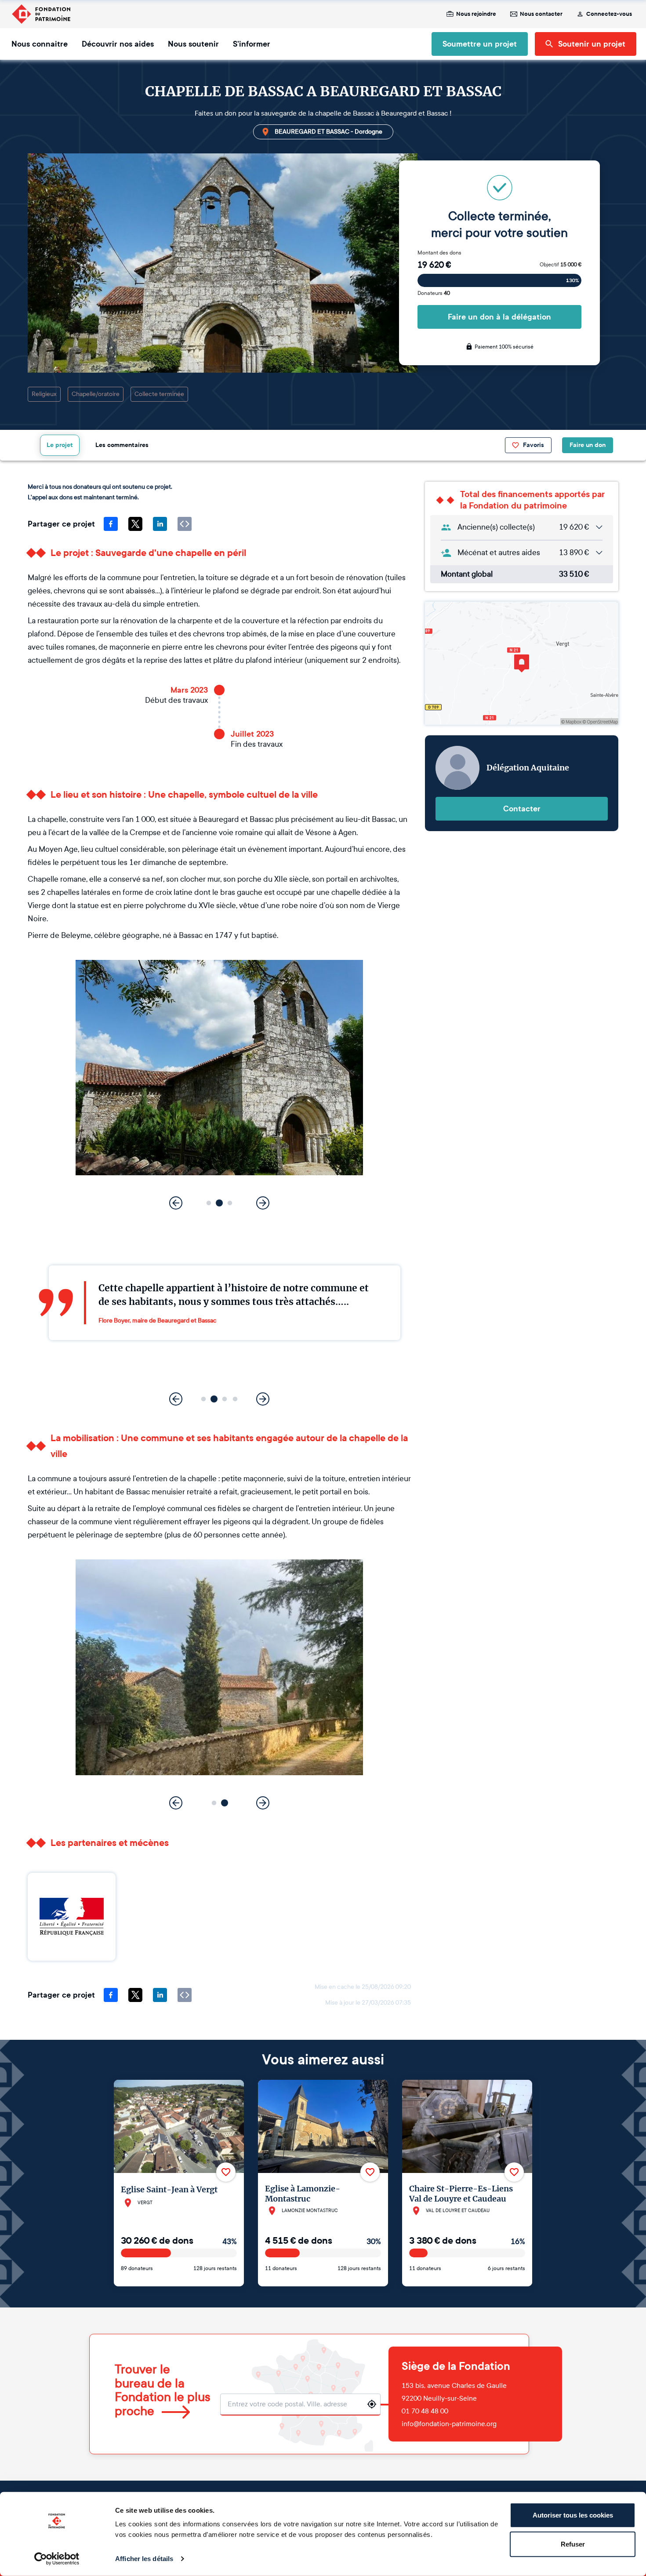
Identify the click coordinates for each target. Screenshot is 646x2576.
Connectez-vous (609, 14)
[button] (209, 1203)
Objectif (561, 265)
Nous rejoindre (476, 14)
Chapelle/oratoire (96, 394)
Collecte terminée (159, 394)
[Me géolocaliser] (372, 2404)
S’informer (252, 44)
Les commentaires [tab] (122, 445)
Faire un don (588, 445)
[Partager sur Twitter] (135, 524)
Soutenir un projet (592, 44)
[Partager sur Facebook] (111, 524)
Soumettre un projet (480, 44)
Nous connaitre (40, 44)
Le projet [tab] (60, 445)
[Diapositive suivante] (263, 1203)
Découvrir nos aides (118, 44)
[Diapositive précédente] (176, 1203)
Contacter (522, 809)
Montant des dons (439, 253)
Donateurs (434, 293)
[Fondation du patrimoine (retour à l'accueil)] (41, 14)
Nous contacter (541, 14)
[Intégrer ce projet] (185, 524)
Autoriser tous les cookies (573, 2515)
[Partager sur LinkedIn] (160, 524)
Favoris (533, 445)
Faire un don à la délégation (499, 317)
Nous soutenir (193, 44)
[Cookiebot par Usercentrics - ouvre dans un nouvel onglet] (57, 2559)
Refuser (573, 2544)
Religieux (44, 394)
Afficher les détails (144, 2559)
